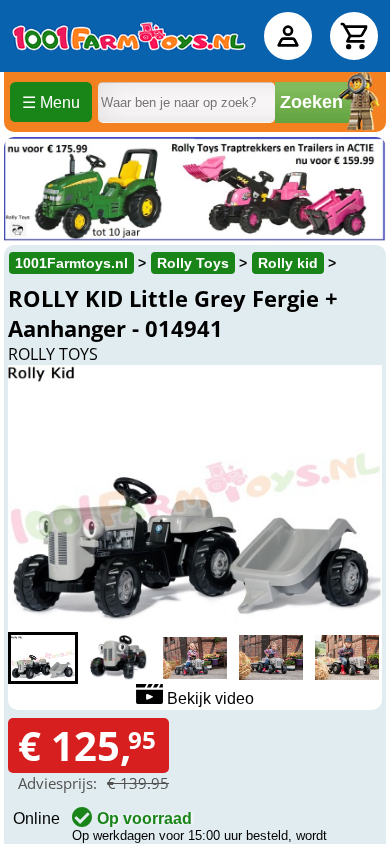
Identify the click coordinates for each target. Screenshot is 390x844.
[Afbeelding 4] (271, 658)
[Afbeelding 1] (43, 658)
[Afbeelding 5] (347, 658)
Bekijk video (208, 698)
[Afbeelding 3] (195, 658)
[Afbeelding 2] (119, 658)
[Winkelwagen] (354, 36)
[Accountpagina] (288, 36)
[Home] (129, 36)
